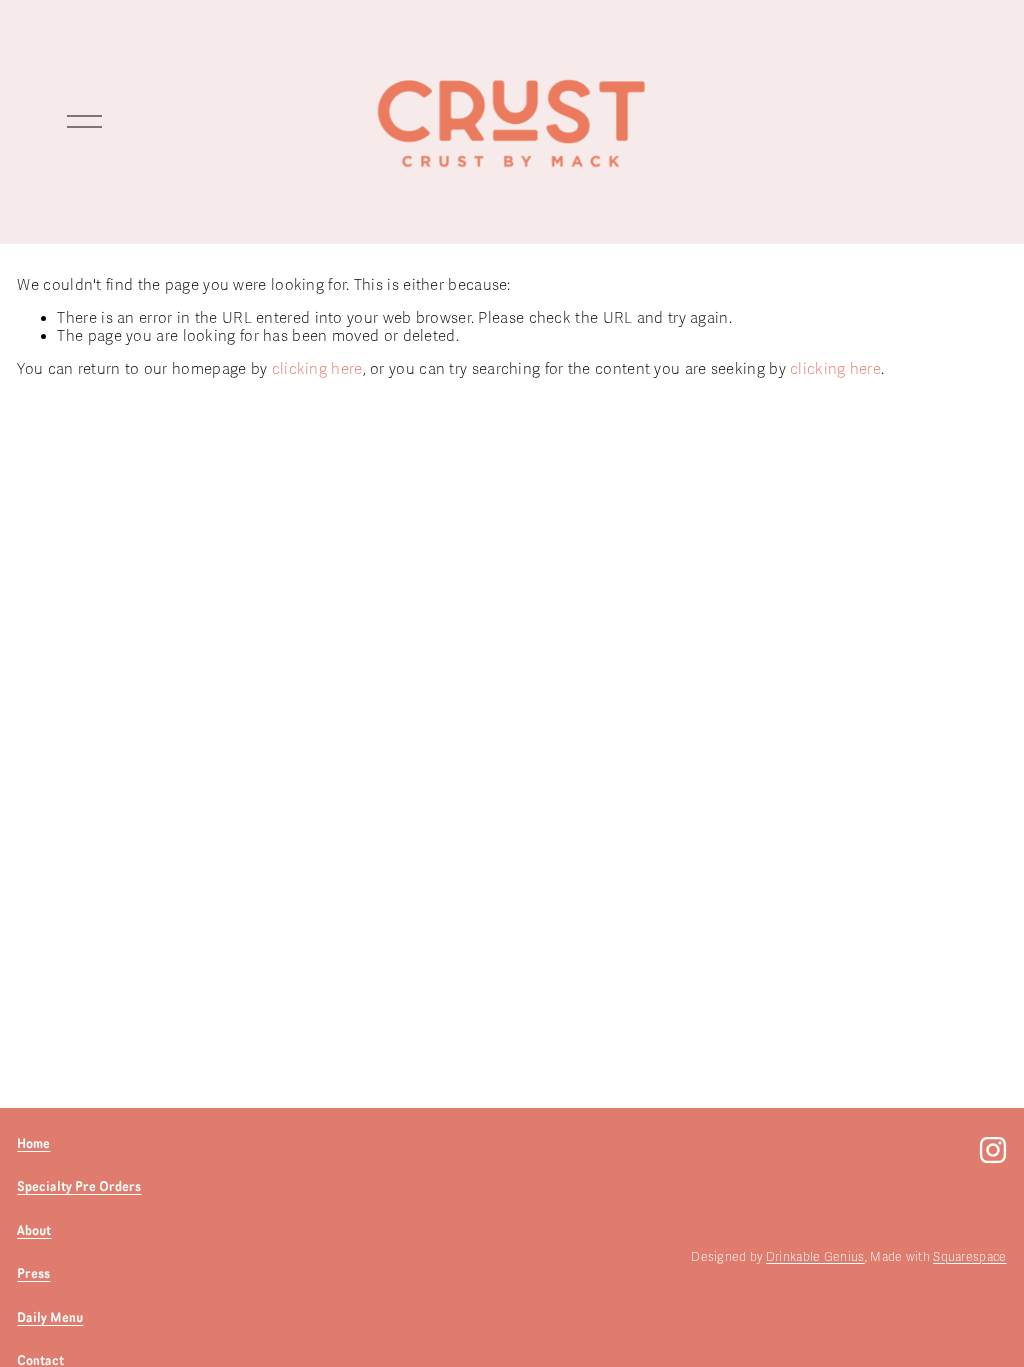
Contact (40, 1360)
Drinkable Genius (815, 1257)
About (34, 1230)
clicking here (317, 369)
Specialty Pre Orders (79, 1186)
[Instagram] (993, 1150)
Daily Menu (50, 1317)
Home (33, 1143)
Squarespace (969, 1257)
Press (33, 1273)
